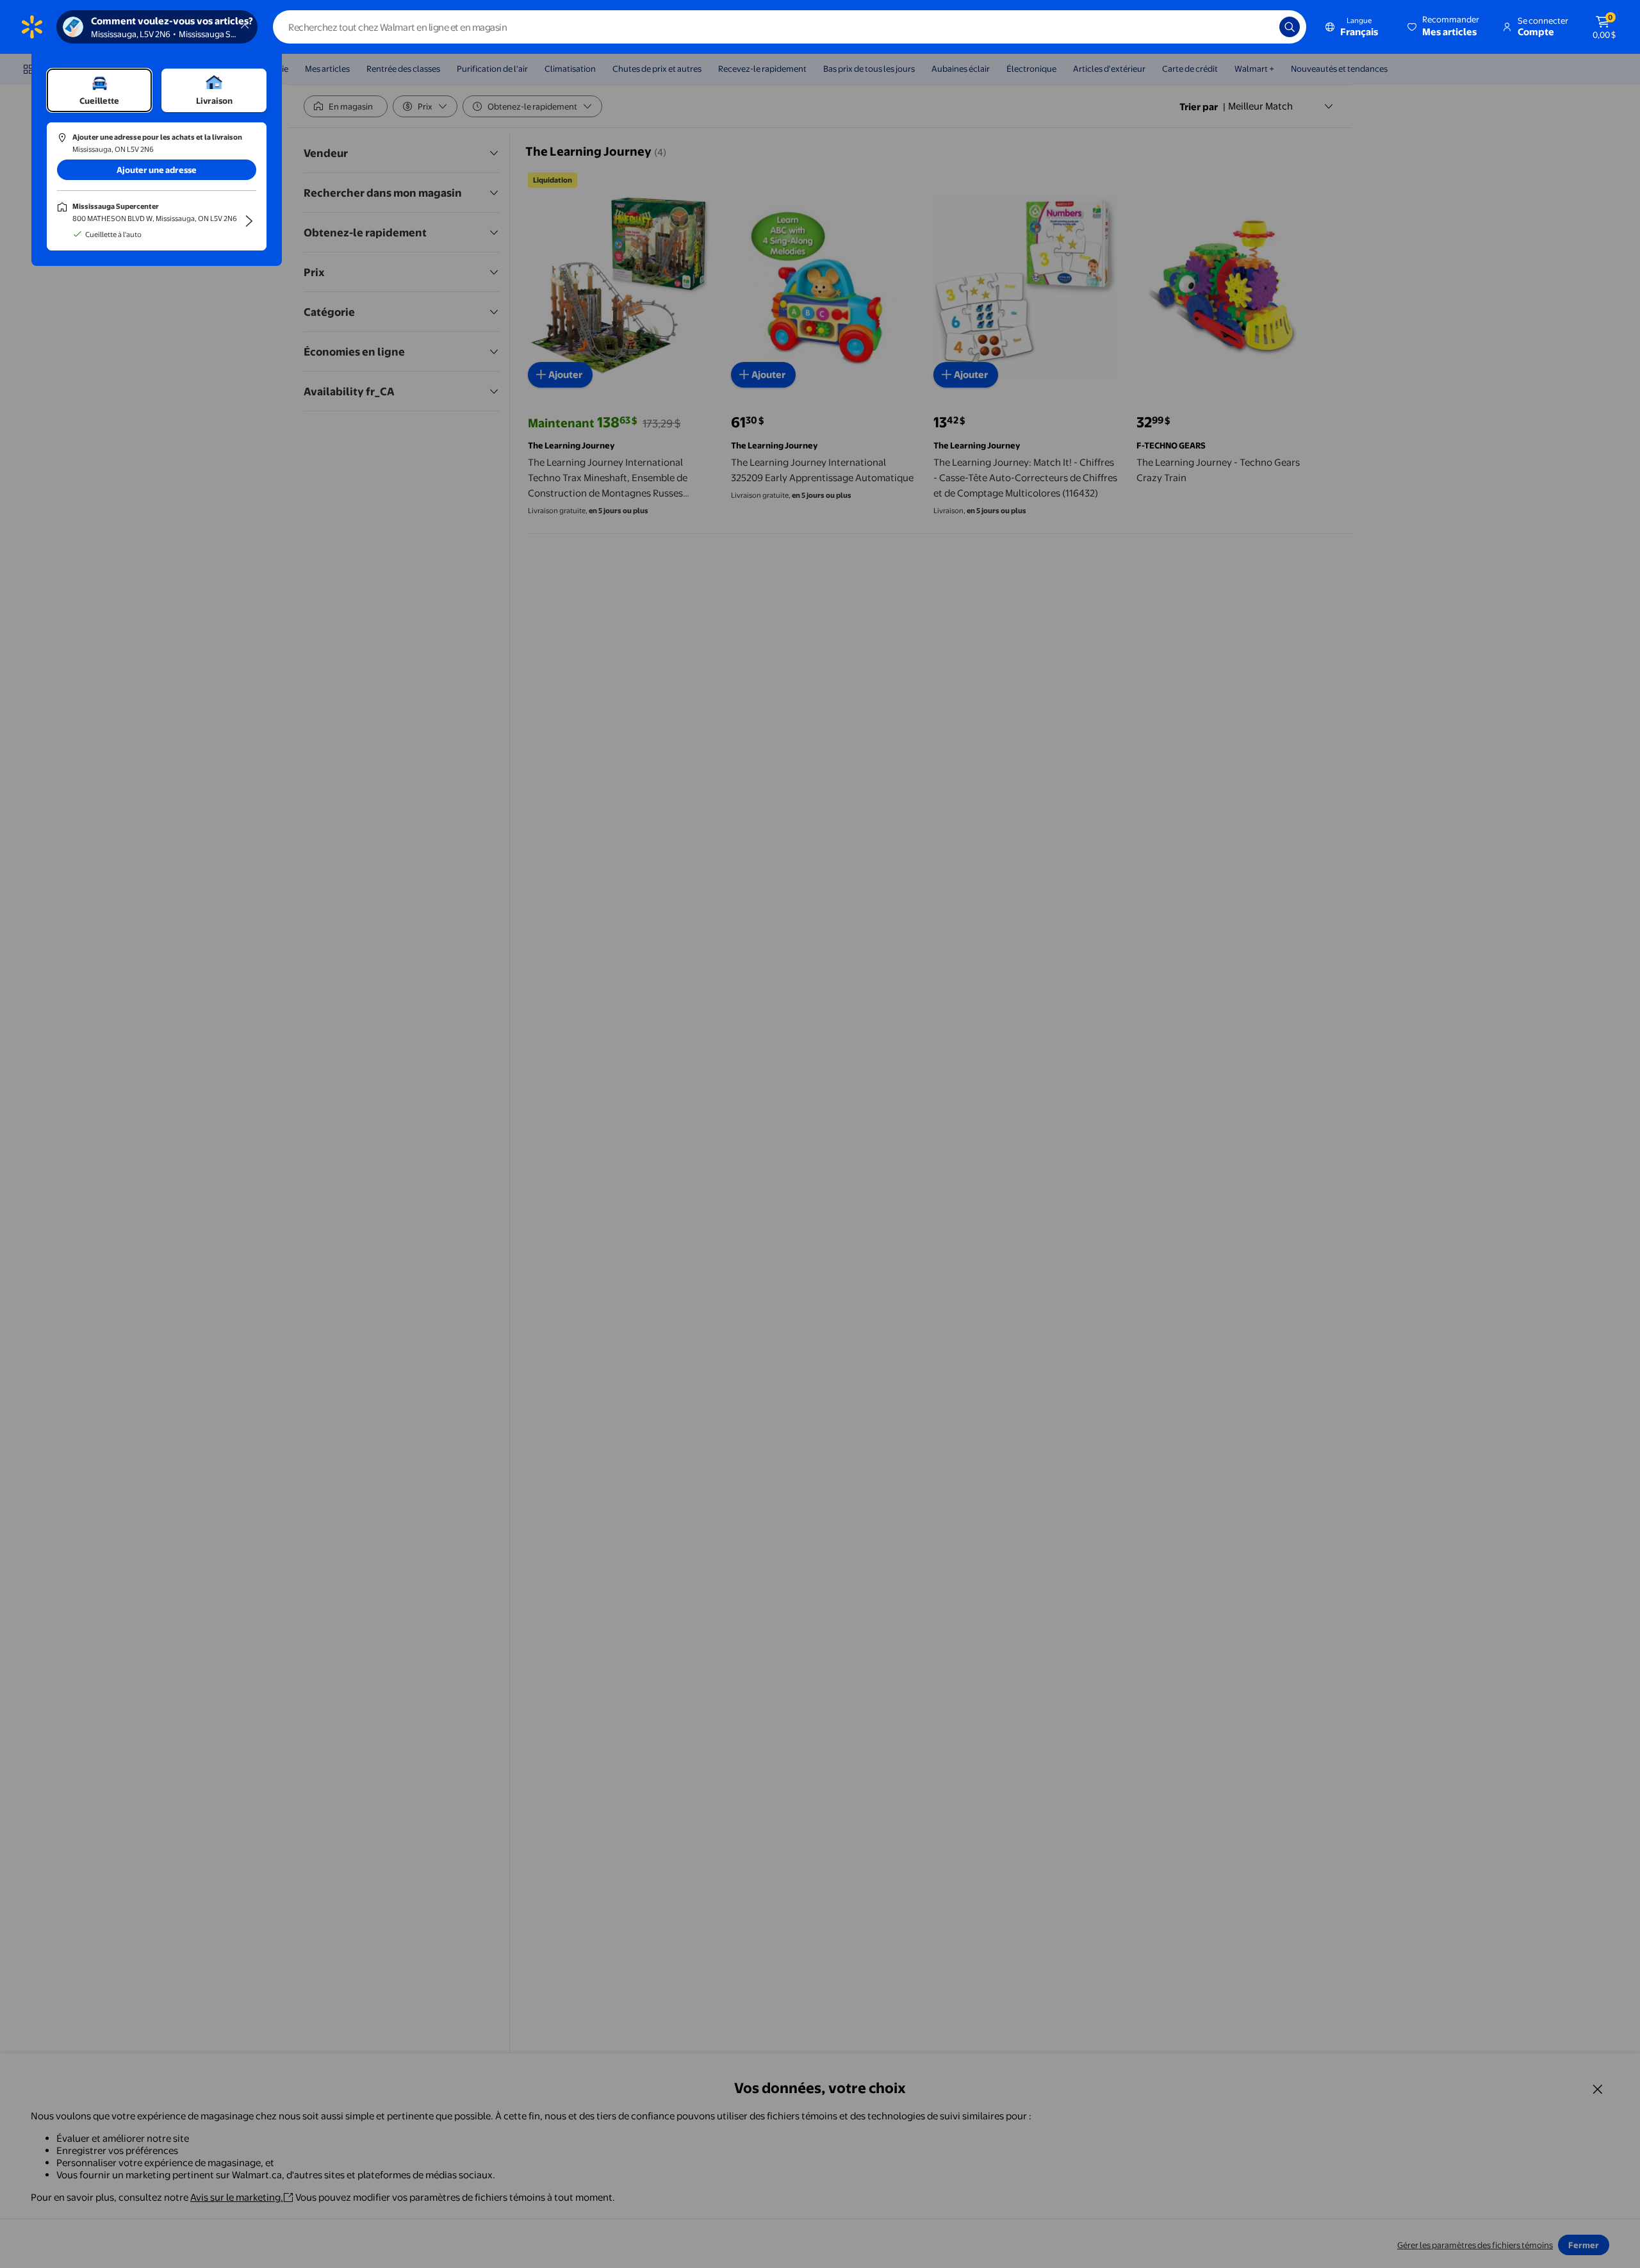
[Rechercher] (1290, 27)
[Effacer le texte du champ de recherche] (1260, 27)
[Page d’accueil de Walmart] (32, 27)
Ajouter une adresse (157, 170)
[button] (1444, 27)
